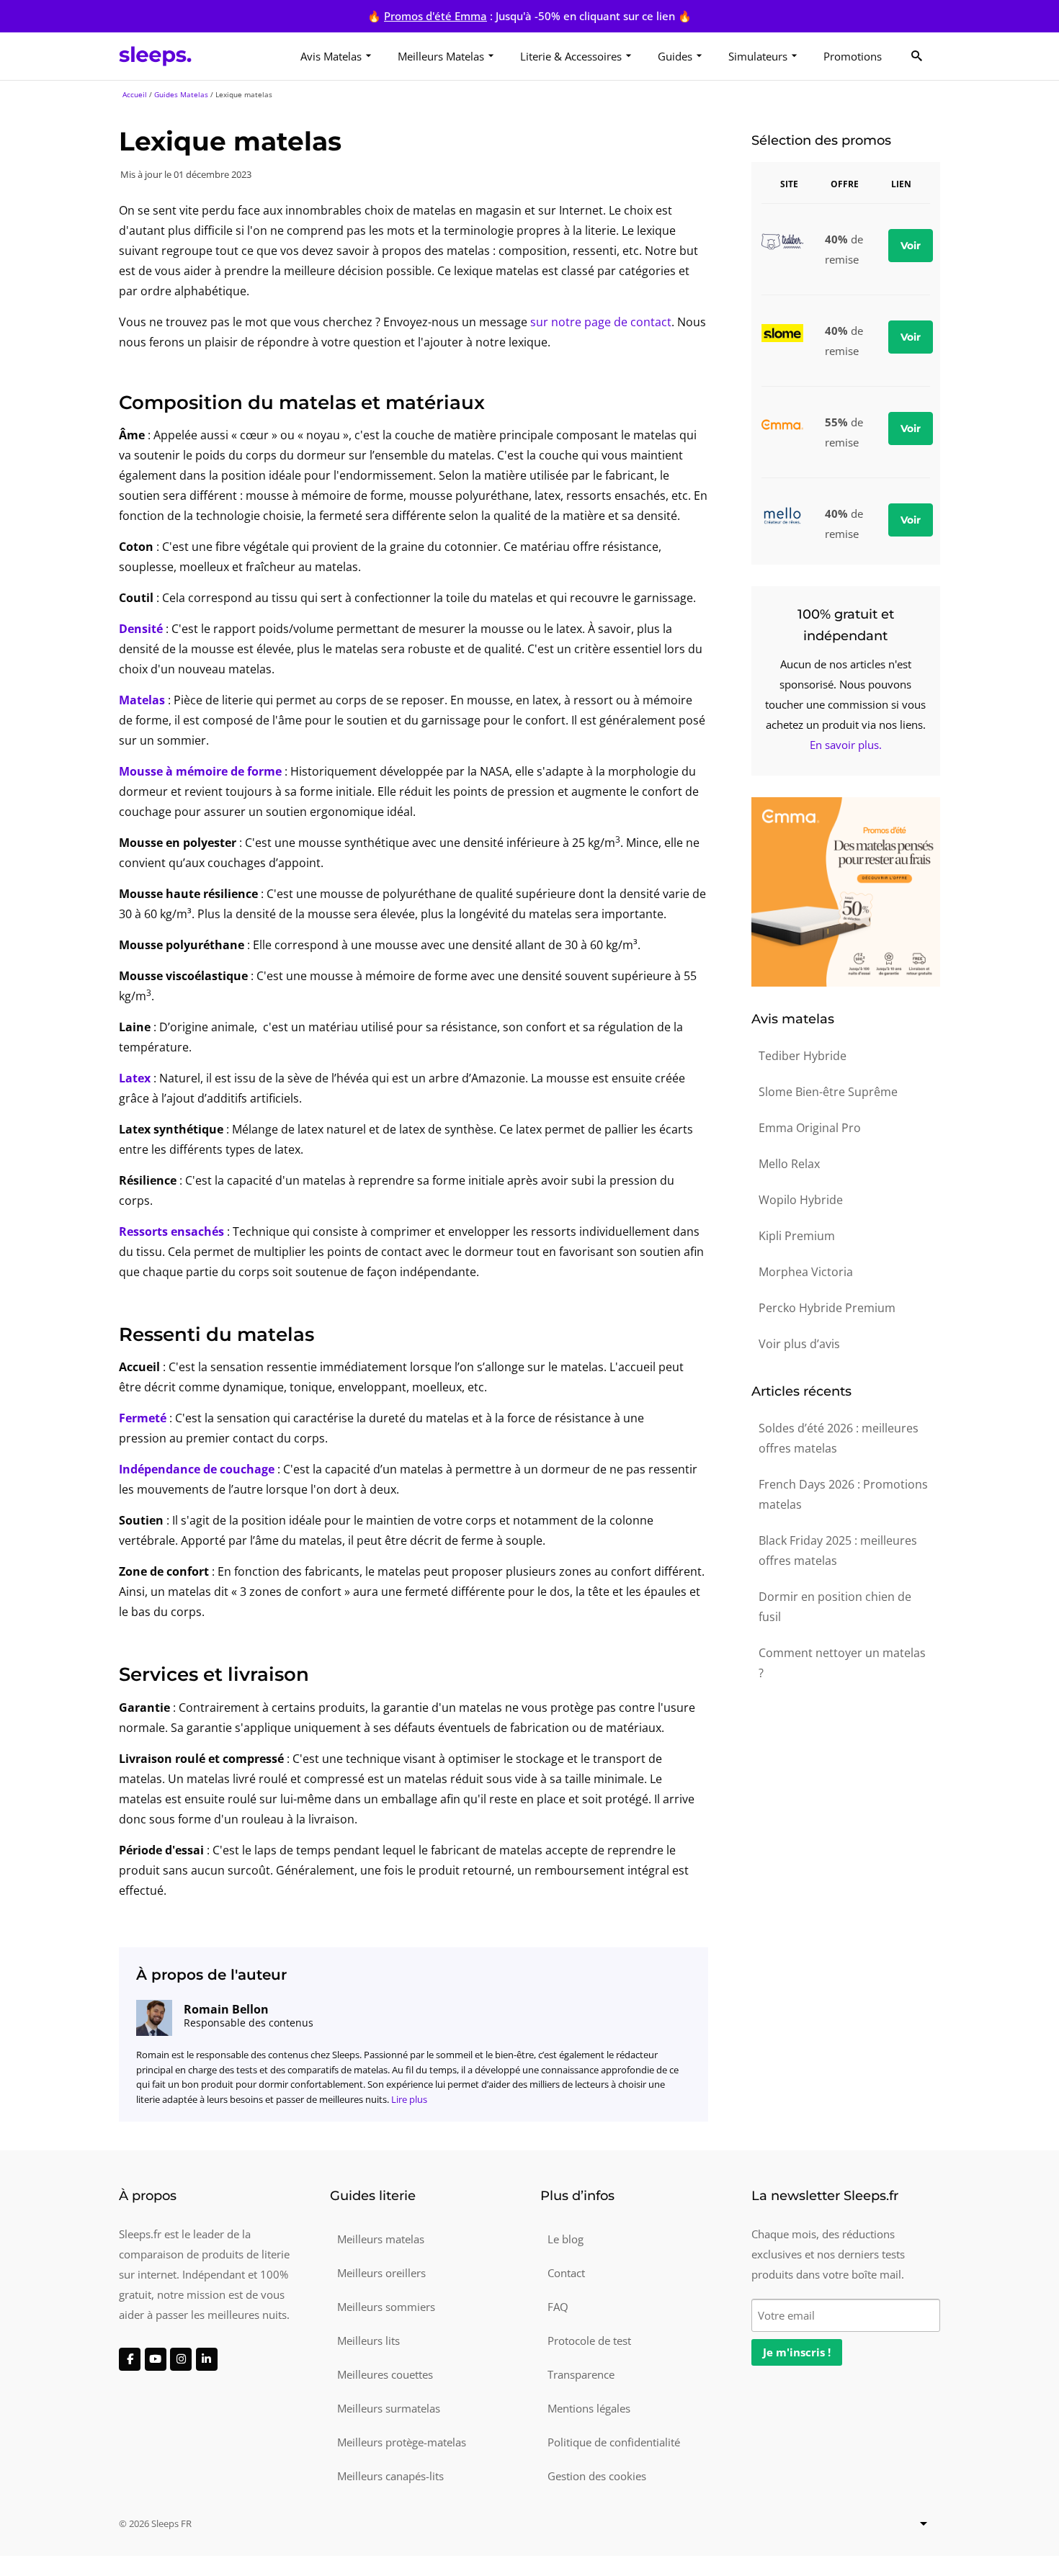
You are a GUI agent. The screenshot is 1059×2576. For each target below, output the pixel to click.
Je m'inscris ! (797, 2352)
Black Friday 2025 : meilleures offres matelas (838, 1550)
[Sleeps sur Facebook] (130, 2359)
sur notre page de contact (601, 322)
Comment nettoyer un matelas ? (842, 1663)
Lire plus (409, 2099)
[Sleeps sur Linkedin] (207, 2359)
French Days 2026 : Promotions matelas (843, 1494)
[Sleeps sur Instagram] (181, 2359)
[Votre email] (846, 2314)
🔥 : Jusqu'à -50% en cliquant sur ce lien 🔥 (529, 16)
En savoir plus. (846, 745)
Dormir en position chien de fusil (835, 1607)
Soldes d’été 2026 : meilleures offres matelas (839, 1438)
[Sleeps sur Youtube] (156, 2359)
